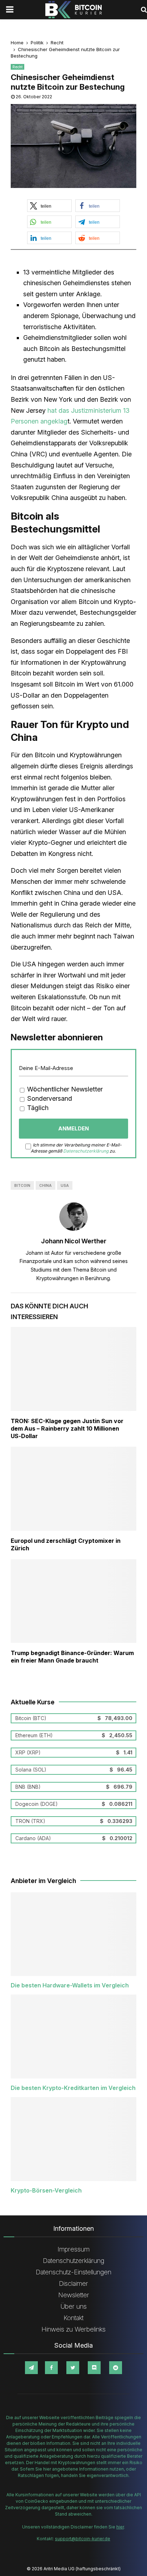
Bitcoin (22, 1185)
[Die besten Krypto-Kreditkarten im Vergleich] (73, 2037)
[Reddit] (116, 2368)
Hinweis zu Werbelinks (73, 2329)
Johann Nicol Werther (74, 1241)
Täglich (37, 1108)
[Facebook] (51, 2368)
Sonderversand (49, 1098)
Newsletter (74, 2295)
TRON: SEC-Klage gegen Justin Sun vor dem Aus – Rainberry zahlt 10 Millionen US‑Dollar (67, 1428)
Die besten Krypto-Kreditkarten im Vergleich (73, 2088)
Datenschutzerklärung (86, 1151)
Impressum (73, 2249)
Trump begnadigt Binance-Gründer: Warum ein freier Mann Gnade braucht (72, 1657)
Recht (17, 67)
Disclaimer (73, 2283)
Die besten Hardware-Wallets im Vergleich (70, 1985)
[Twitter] (73, 2368)
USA (65, 1185)
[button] (49, 206)
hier (120, 2527)
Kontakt (73, 2318)
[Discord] (94, 2368)
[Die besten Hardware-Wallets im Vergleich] (73, 1934)
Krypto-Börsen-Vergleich (46, 2190)
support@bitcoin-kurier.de (83, 2539)
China (45, 1185)
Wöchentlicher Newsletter (64, 1089)
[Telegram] (31, 2368)
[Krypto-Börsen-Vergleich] (73, 2139)
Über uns (74, 2306)
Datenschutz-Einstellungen (73, 2272)
